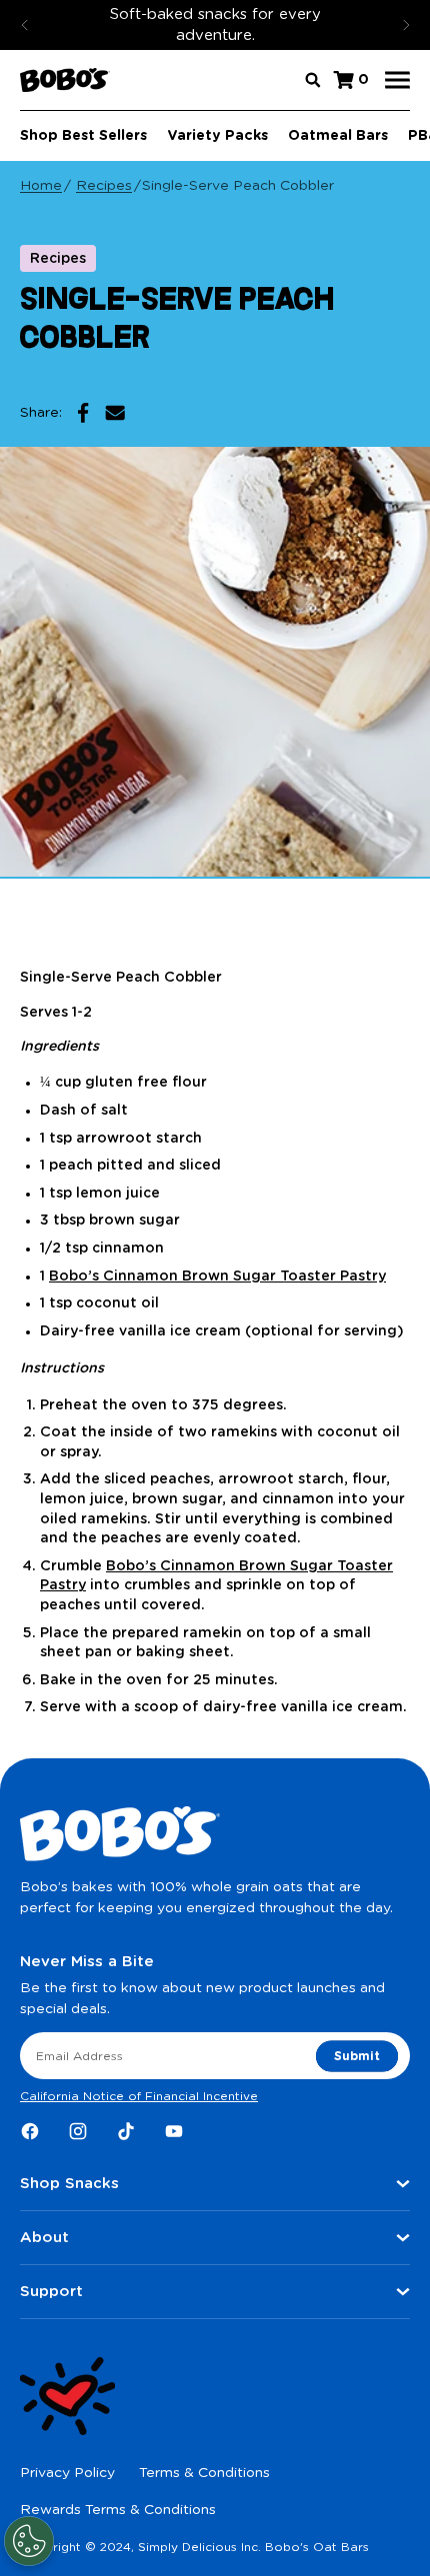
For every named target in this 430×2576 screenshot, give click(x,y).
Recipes (104, 186)
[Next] (406, 25)
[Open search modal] (313, 80)
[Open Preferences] (29, 2541)
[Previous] (25, 25)
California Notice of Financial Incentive (139, 2096)
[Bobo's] (65, 80)
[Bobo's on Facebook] (30, 2131)
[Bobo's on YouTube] (174, 2131)
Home (41, 186)
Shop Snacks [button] (69, 2184)
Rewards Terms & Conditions (118, 2510)
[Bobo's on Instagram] (78, 2131)
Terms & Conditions (204, 2473)
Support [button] (51, 2292)
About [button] (44, 2238)
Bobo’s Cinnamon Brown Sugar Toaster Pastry (217, 1277)
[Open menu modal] (397, 80)
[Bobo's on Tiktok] (126, 2131)
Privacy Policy (67, 2473)
